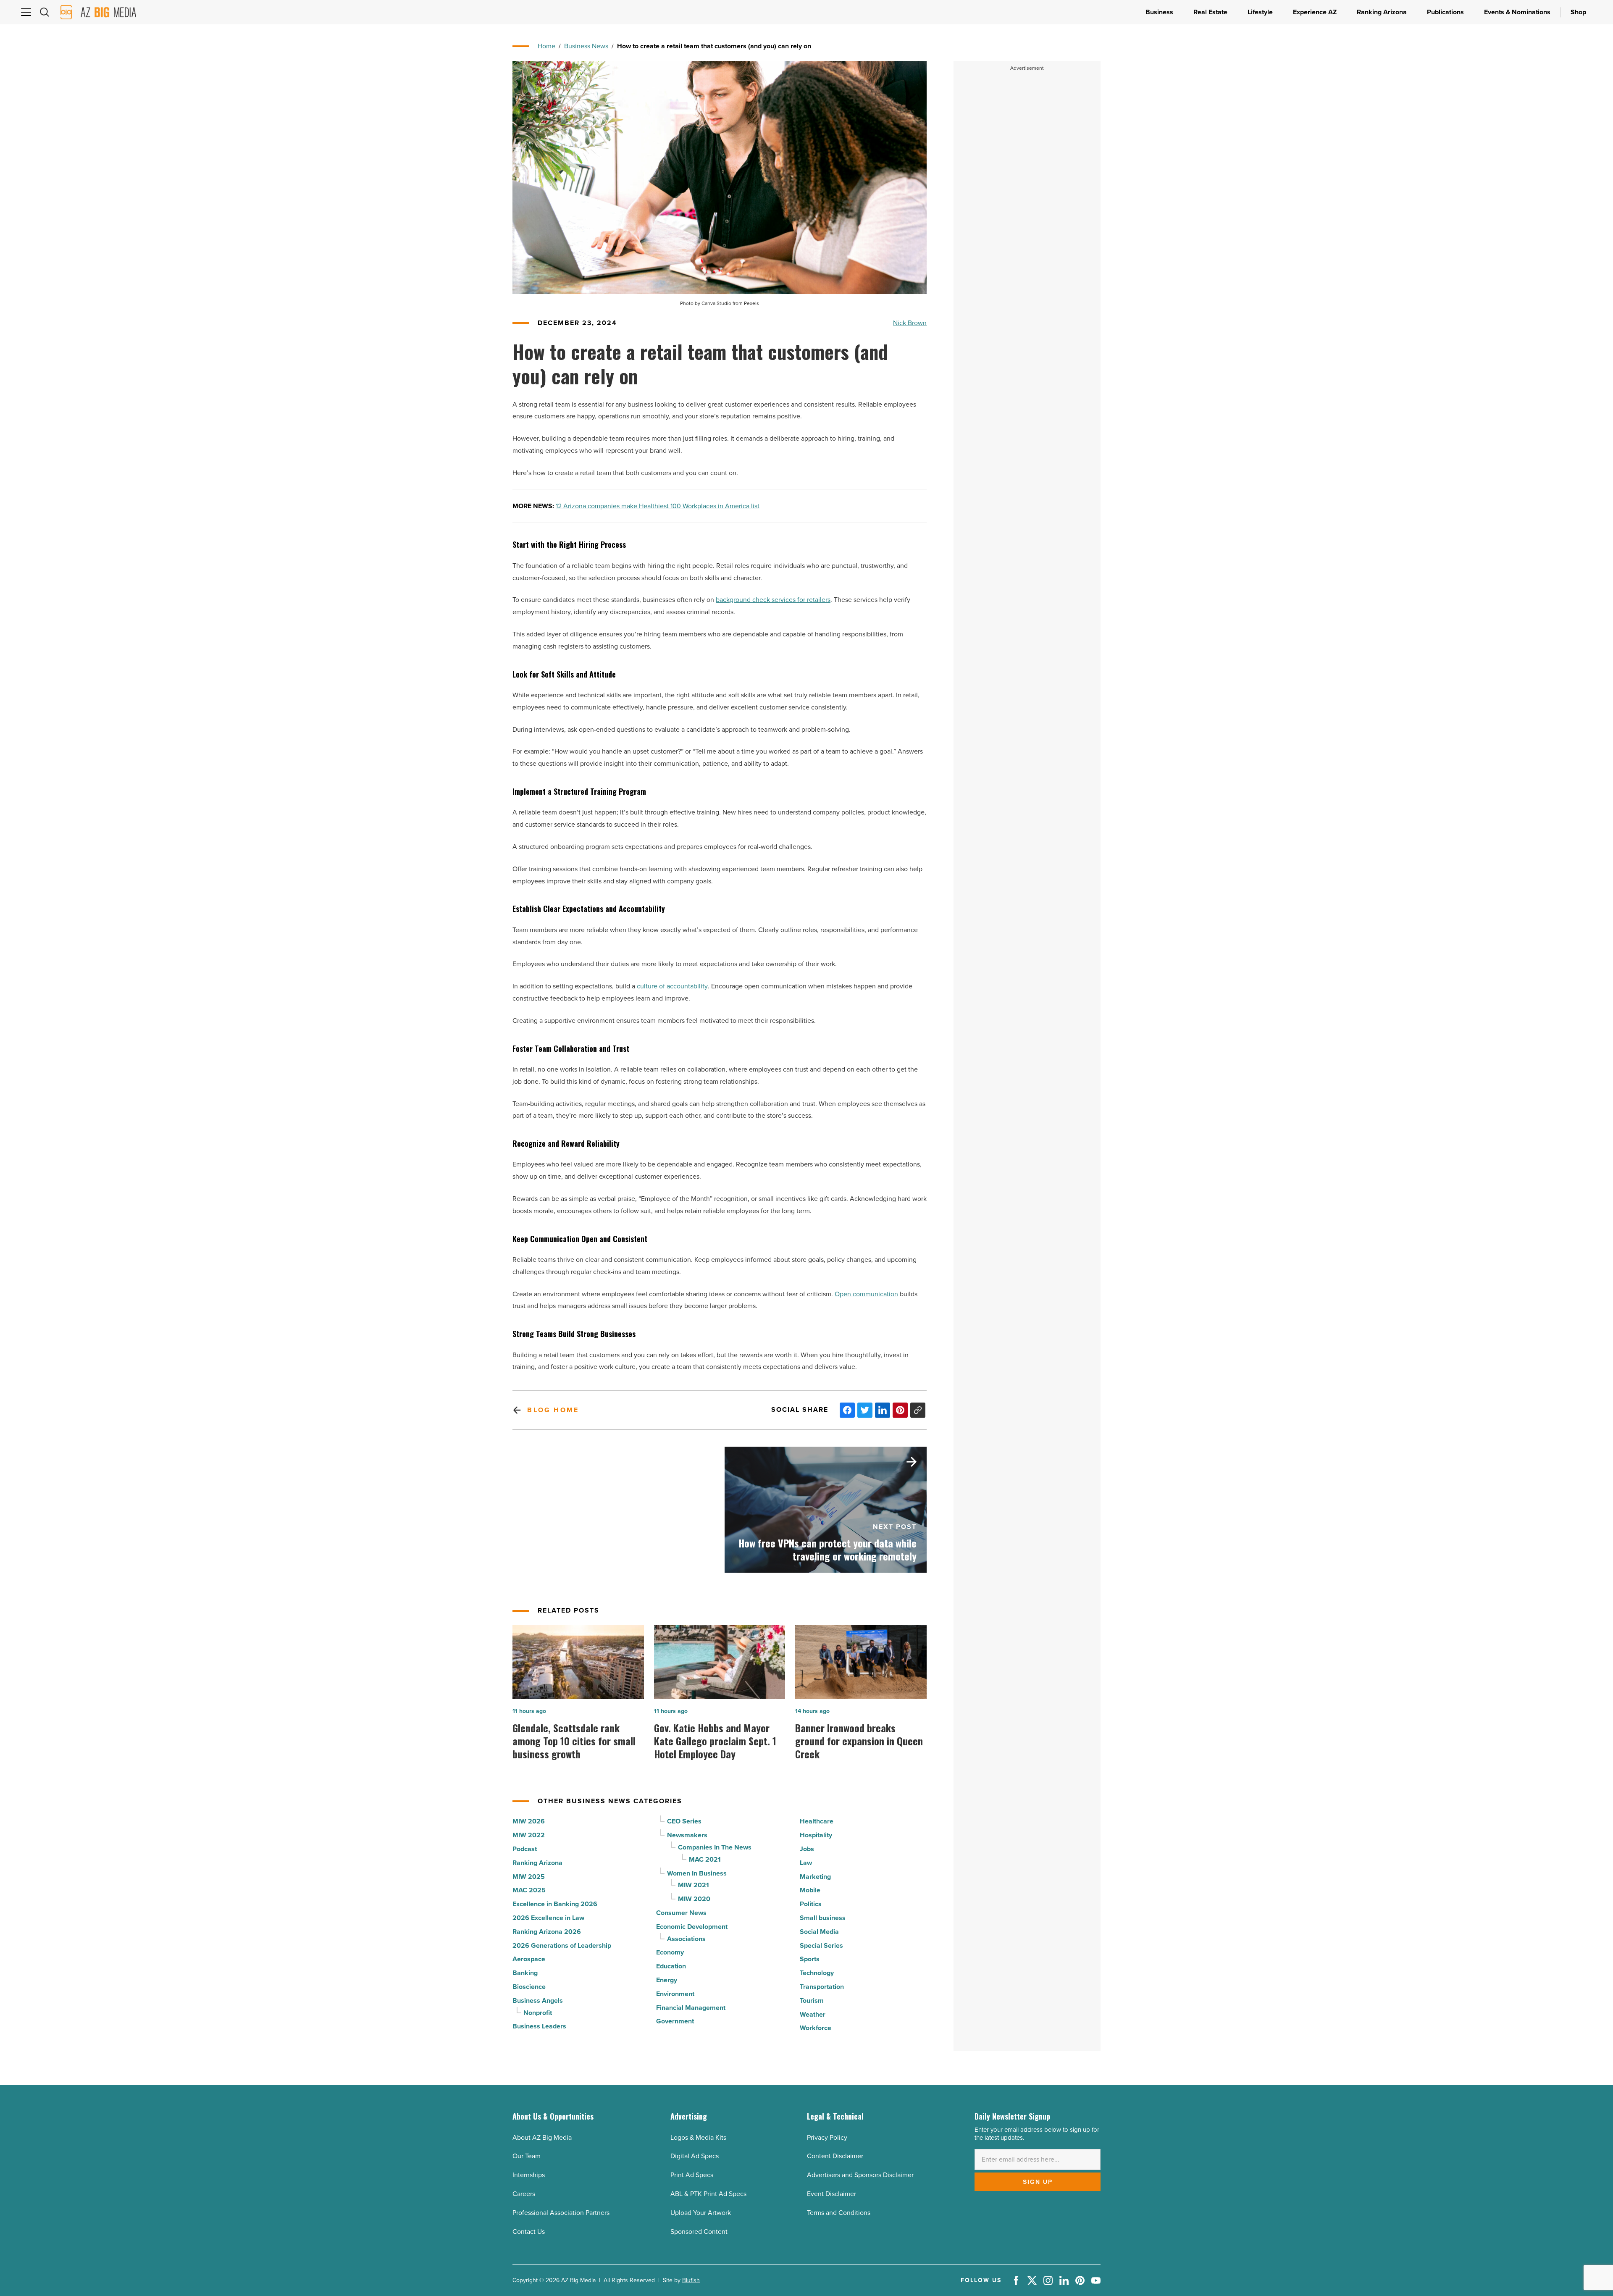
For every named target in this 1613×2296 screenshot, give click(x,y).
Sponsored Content (699, 2232)
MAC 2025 (529, 1890)
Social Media (819, 1932)
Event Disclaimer (831, 2194)
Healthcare (817, 1821)
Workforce (816, 2028)
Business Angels (538, 2000)
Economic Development (692, 1927)
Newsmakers (687, 1835)
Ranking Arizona (537, 1863)
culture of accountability (672, 986)
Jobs (807, 1849)
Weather (813, 2014)
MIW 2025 (529, 1877)
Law (806, 1863)
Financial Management (691, 2008)
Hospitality (816, 1835)
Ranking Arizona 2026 (547, 1932)
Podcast (525, 1849)
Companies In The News (715, 1847)
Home (546, 46)
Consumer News (681, 1913)
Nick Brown (910, 323)
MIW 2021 (694, 1885)
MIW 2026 (529, 1821)
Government (675, 2021)
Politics (811, 1904)
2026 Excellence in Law (548, 1918)
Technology (817, 1973)
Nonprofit (538, 2013)
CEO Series (684, 1821)
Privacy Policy (827, 2137)
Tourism (812, 2000)
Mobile (810, 1890)
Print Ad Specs (692, 2175)
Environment (675, 1994)
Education (671, 1966)
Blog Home (553, 1410)
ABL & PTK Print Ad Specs (708, 2194)
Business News (586, 46)
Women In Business (697, 1873)
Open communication (866, 1294)
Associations (686, 1939)
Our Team (527, 2156)
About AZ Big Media (542, 2137)
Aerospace (529, 1959)
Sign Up (1038, 2182)
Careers (524, 2194)
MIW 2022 (529, 1835)
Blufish (691, 2280)
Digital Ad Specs (695, 2156)
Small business (823, 1918)
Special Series (821, 1945)
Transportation (822, 1987)
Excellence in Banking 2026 (555, 1904)
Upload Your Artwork (701, 2213)
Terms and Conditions (839, 2213)
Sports (810, 1959)
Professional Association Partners (561, 2213)
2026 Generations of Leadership (562, 1945)
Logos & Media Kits (698, 2137)
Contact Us (529, 2232)
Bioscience (529, 1987)
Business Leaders (539, 2026)
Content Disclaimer (835, 2156)
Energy (667, 1980)
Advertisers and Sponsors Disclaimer (860, 2175)
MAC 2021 (705, 1859)
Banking (525, 1973)
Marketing (815, 1877)
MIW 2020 (694, 1899)
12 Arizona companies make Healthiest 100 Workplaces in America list (658, 506)
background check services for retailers (773, 600)
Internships (529, 2175)
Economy (670, 1952)
